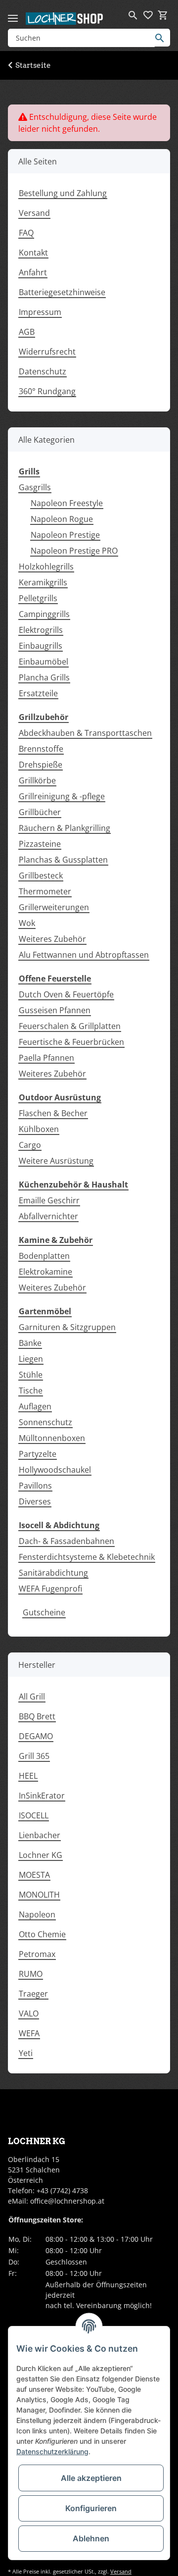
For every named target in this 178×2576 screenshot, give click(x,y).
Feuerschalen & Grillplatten (70, 1026)
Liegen (31, 1359)
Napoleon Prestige (65, 535)
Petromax (37, 1954)
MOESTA (34, 1875)
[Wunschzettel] (148, 15)
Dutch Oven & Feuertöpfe (66, 994)
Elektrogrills (41, 630)
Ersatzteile (38, 693)
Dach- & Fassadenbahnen (67, 1541)
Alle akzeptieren (91, 2478)
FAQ (26, 233)
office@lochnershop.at (67, 2201)
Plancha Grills (44, 677)
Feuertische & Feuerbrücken (71, 1042)
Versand (34, 213)
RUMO (31, 1974)
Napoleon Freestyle (67, 503)
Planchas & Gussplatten (63, 860)
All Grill (32, 1697)
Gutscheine (44, 1612)
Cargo (30, 1145)
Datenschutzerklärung (52, 2451)
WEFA (29, 2033)
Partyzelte (38, 1454)
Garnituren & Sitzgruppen (67, 1327)
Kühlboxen (39, 1129)
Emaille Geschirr (49, 1200)
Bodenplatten (44, 1256)
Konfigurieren (91, 2508)
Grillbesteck (41, 876)
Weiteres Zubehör (52, 939)
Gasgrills (35, 487)
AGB (27, 332)
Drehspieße (41, 765)
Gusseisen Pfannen (55, 1010)
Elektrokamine (45, 1272)
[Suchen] (162, 38)
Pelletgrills (38, 598)
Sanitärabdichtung (53, 1573)
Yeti (26, 2053)
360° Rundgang (47, 391)
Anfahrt (33, 272)
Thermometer (45, 891)
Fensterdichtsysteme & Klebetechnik (87, 1557)
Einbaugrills (41, 646)
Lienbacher (40, 1835)
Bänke (30, 1343)
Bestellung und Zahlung (63, 193)
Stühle (31, 1375)
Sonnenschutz (45, 1422)
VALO (29, 2013)
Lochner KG (41, 1855)
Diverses (35, 1501)
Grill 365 (34, 1756)
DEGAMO (36, 1736)
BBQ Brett (37, 1716)
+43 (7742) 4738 (62, 2190)
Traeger (33, 1994)
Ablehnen (91, 2538)
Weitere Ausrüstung (56, 1161)
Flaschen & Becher (53, 1113)
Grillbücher (40, 812)
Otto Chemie (42, 1934)
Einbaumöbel (44, 662)
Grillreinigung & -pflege (62, 796)
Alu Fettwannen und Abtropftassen (84, 955)
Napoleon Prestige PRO (74, 551)
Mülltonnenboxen (52, 1438)
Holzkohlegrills (46, 567)
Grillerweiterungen (54, 907)
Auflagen (35, 1406)
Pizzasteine (40, 844)
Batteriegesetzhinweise (62, 292)
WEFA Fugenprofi (50, 1589)
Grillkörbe (37, 780)
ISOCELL (34, 1815)
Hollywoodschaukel (55, 1470)
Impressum (40, 312)
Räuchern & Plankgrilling (65, 828)
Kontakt (33, 253)
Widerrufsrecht (47, 352)
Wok (27, 923)
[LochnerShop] (65, 18)
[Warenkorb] (163, 15)
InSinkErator (42, 1796)
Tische (31, 1391)
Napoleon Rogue (62, 519)
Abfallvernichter (48, 1216)
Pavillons (35, 1486)
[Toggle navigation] (13, 14)
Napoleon (37, 1914)
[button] (133, 15)
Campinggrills (44, 614)
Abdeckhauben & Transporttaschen (85, 733)
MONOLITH (39, 1895)
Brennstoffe (41, 749)
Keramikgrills (43, 582)
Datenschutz (43, 371)
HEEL (28, 1776)
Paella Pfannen (46, 1058)
